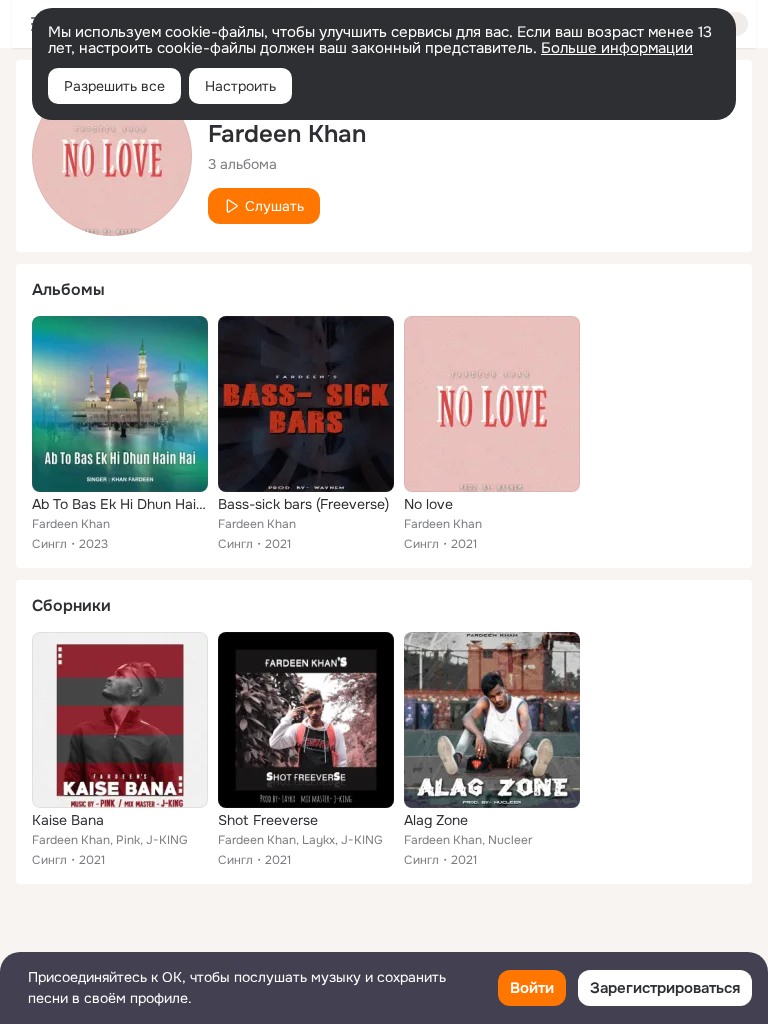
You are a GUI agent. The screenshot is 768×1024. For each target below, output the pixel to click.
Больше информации (617, 48)
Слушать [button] (274, 206)
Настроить (240, 86)
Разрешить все (114, 86)
